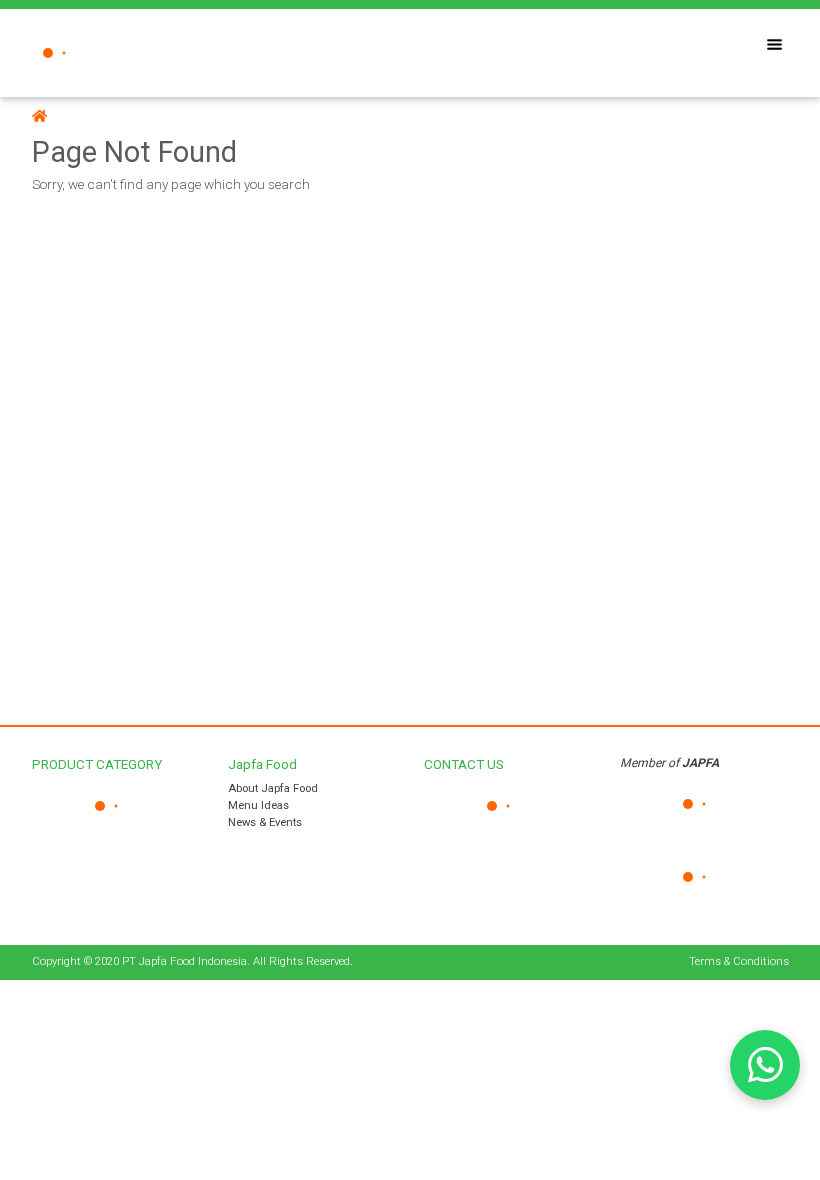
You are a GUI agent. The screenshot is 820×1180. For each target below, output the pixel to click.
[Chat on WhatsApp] (765, 1065)
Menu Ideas (258, 805)
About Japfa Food (273, 788)
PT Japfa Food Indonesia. (186, 961)
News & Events (265, 822)
